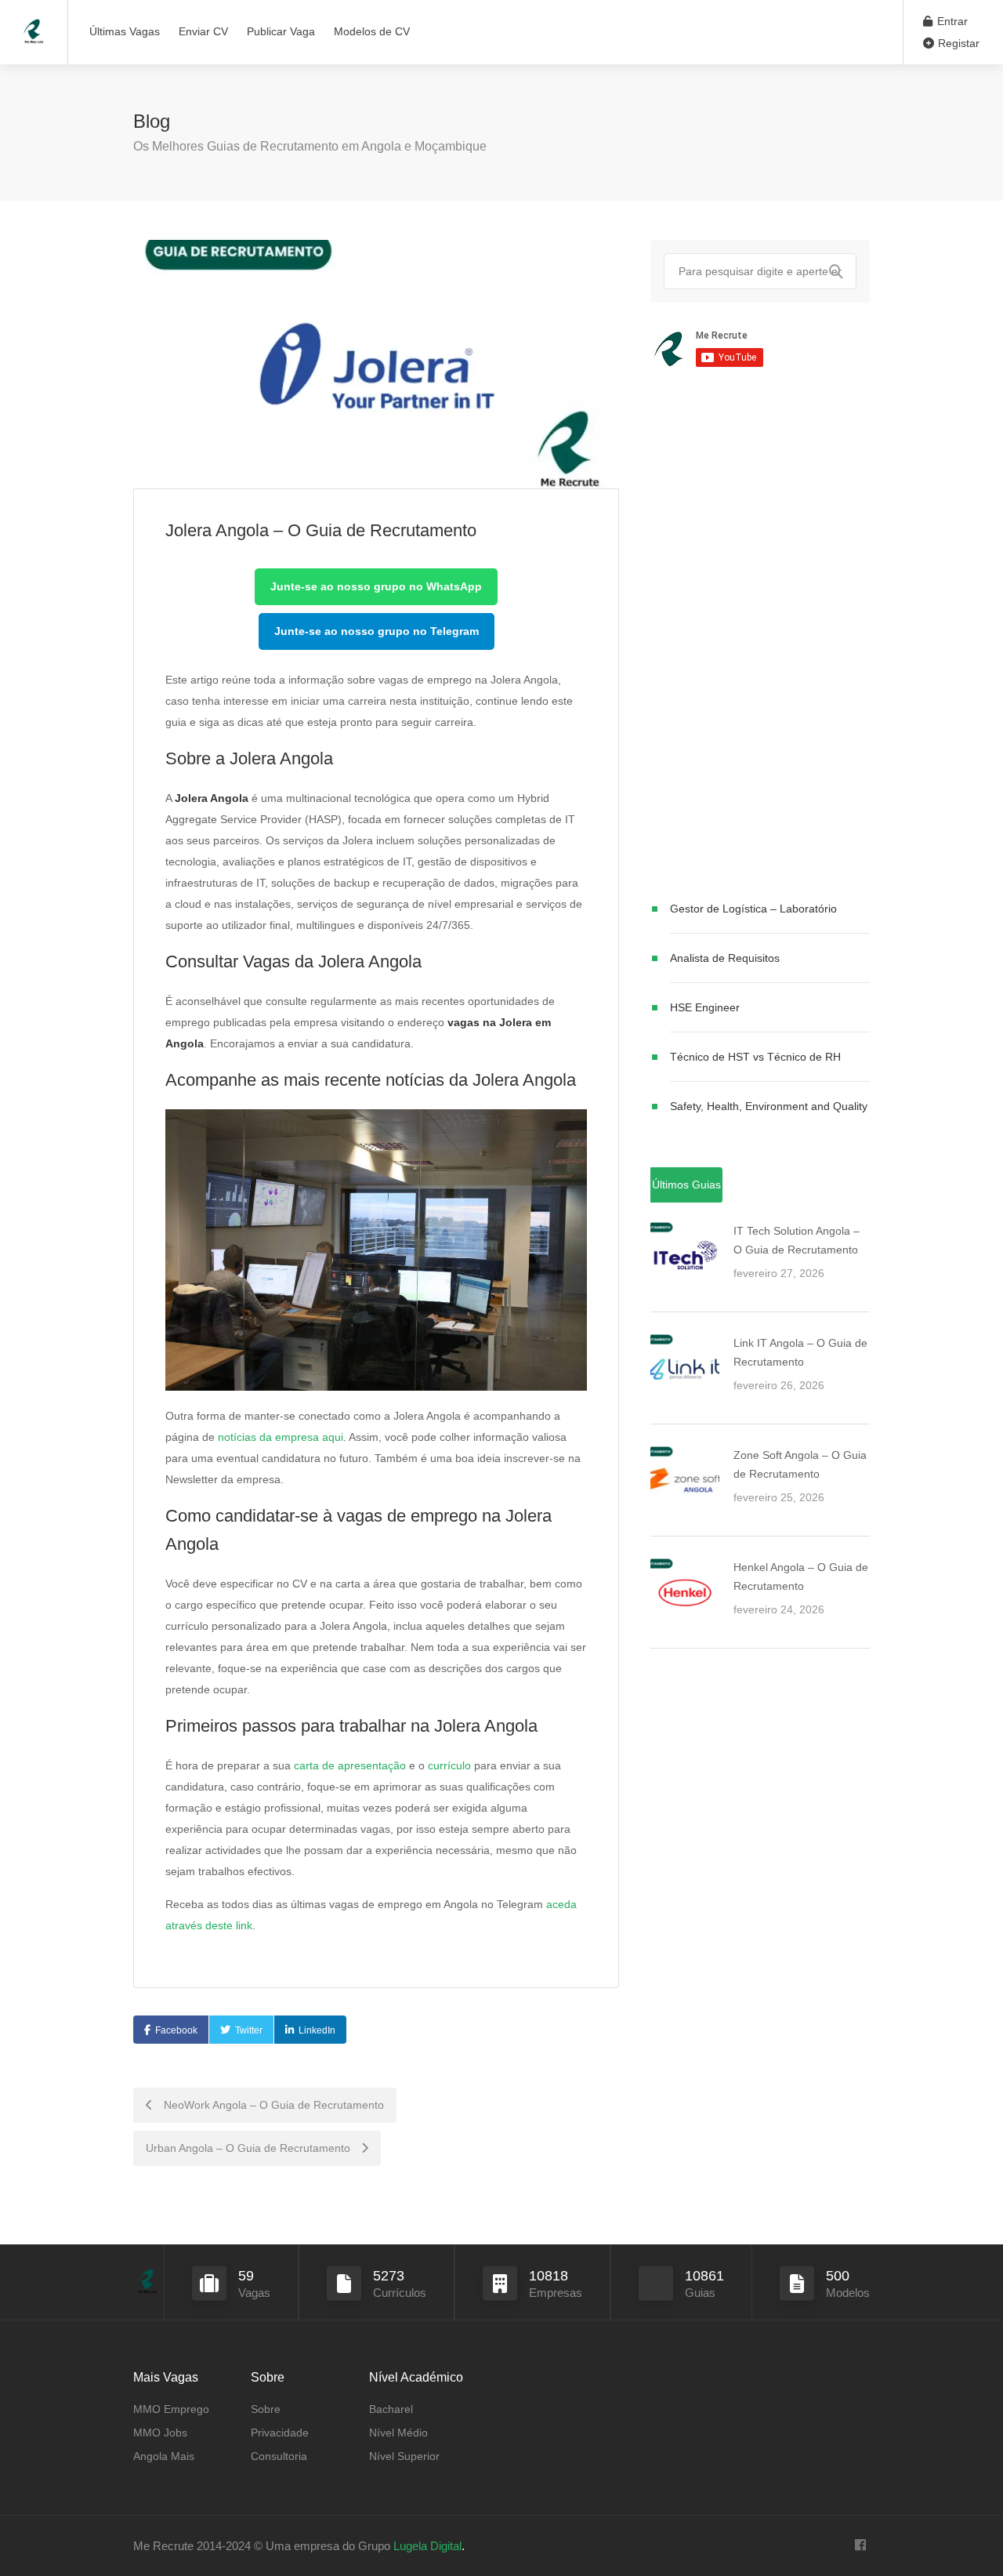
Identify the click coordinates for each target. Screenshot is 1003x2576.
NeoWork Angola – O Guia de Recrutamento (272, 2105)
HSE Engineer (705, 1007)
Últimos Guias (686, 1185)
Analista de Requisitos (725, 958)
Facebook (176, 2030)
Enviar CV (203, 31)
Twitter (249, 2030)
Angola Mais (164, 2456)
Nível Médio (398, 2433)
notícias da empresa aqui (281, 1437)
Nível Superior (404, 2456)
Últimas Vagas (125, 31)
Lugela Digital (427, 2546)
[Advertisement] (760, 637)
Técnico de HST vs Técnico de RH (755, 1057)
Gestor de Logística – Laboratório (753, 909)
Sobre (266, 2409)
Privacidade (280, 2433)
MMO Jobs (160, 2433)
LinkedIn (317, 2030)
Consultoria (279, 2456)
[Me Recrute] (34, 24)
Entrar (951, 21)
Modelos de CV (372, 31)
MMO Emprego (171, 2409)
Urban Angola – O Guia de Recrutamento (250, 2148)
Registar (957, 43)
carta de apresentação (350, 1765)
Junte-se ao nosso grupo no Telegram (377, 631)
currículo (449, 1765)
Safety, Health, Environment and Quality (769, 1106)
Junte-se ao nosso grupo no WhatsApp (376, 586)
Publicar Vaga (281, 31)
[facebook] (860, 2546)
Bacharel (391, 2409)
